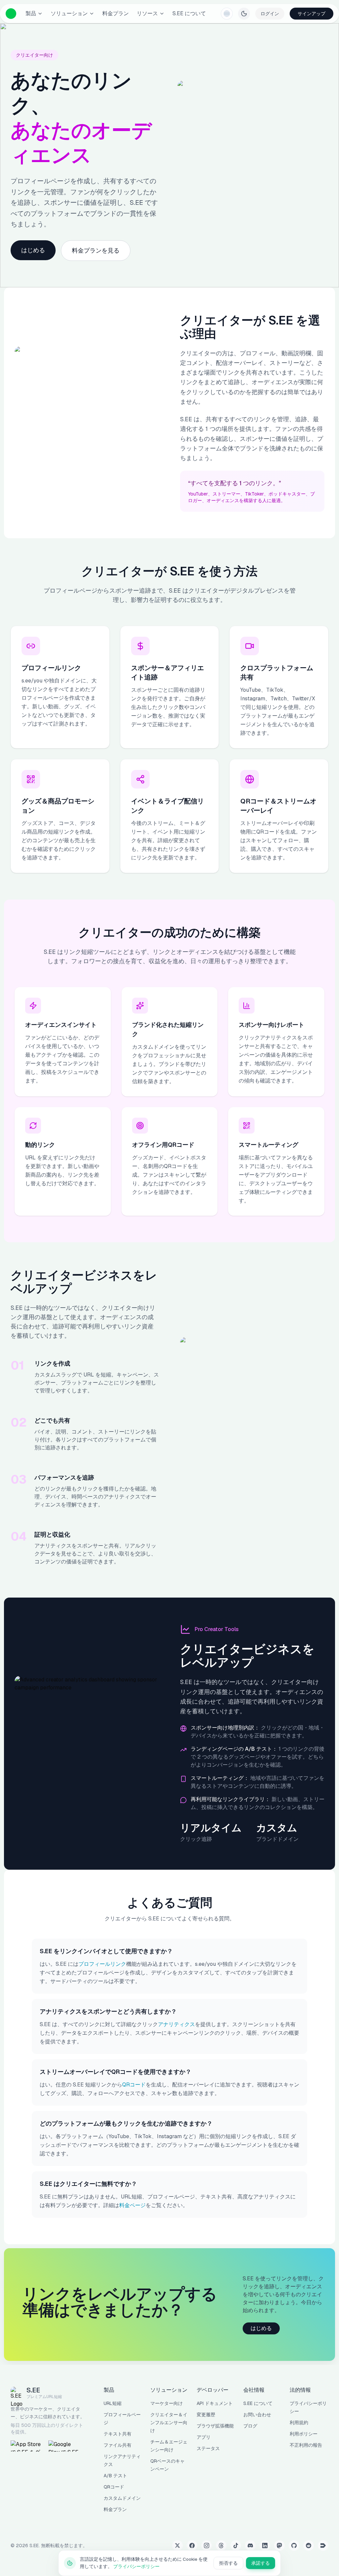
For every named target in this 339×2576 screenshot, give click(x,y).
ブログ (250, 2426)
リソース (147, 13)
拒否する (228, 2563)
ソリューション (69, 13)
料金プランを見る (96, 250)
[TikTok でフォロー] (236, 2546)
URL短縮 (113, 2403)
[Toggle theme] (244, 14)
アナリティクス (176, 2024)
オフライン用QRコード (163, 1145)
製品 (31, 13)
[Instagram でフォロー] (207, 2546)
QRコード (134, 2085)
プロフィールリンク (102, 1964)
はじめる (33, 250)
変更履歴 (206, 2415)
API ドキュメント (215, 2403)
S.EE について (189, 13)
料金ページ (132, 2205)
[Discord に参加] (250, 2546)
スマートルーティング (268, 1145)
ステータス (208, 2448)
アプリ (204, 2437)
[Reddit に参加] (309, 2546)
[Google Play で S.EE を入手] (65, 2446)
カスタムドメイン (122, 2498)
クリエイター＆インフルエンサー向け (169, 2423)
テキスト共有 (118, 2434)
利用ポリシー (304, 2434)
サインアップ (312, 14)
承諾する (261, 2563)
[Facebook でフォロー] (192, 2546)
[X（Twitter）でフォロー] (177, 2546)
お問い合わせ (257, 2415)
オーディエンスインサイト (61, 1025)
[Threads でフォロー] (221, 2546)
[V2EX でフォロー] (323, 2546)
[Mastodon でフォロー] (279, 2546)
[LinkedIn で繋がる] (265, 2546)
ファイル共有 (118, 2445)
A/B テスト (115, 2476)
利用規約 (299, 2423)
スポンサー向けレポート (271, 1025)
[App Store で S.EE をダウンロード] (27, 2446)
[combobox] (227, 14)
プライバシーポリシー (136, 2566)
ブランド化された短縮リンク (168, 1029)
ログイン (270, 14)
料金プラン (116, 13)
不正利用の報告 (306, 2445)
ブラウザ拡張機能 (215, 2426)
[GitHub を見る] (294, 2546)
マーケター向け (167, 2403)
